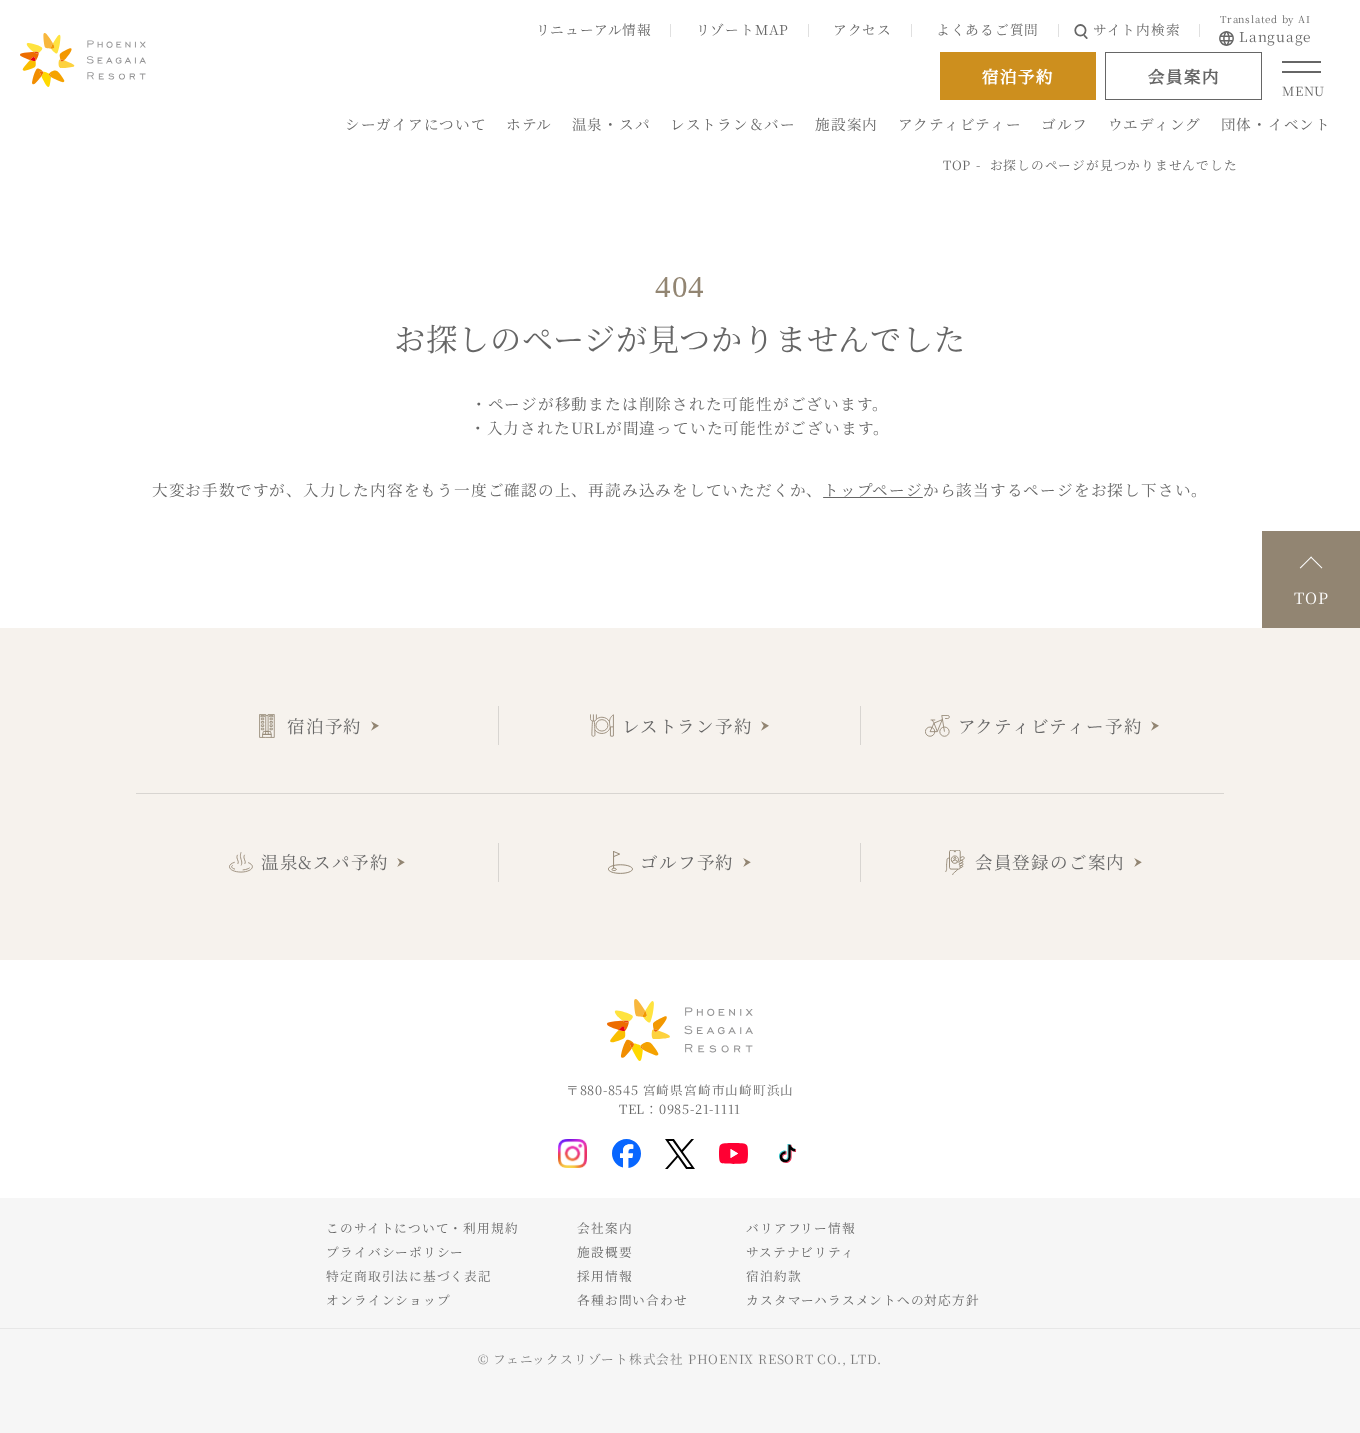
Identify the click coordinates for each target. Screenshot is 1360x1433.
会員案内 (1183, 76)
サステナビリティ (800, 1251)
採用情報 (604, 1275)
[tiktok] (787, 1153)
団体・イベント (1276, 123)
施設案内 (846, 123)
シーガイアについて (416, 123)
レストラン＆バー (733, 123)
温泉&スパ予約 (324, 861)
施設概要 (604, 1251)
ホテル (529, 123)
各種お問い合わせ (632, 1299)
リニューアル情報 (594, 29)
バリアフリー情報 (800, 1227)
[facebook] (626, 1153)
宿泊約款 (773, 1275)
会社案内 (604, 1227)
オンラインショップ (388, 1299)
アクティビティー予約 (1050, 725)
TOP (957, 164)
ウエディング (1154, 123)
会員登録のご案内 (1050, 861)
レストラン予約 (687, 725)
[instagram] (572, 1153)
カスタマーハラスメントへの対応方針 (862, 1299)
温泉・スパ (611, 123)
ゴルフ (1064, 123)
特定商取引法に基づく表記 (408, 1275)
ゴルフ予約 (687, 861)
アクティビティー (960, 123)
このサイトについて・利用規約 (422, 1227)
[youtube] (733, 1153)
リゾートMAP (742, 29)
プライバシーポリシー (395, 1251)
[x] (679, 1154)
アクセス (862, 29)
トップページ (873, 489)
